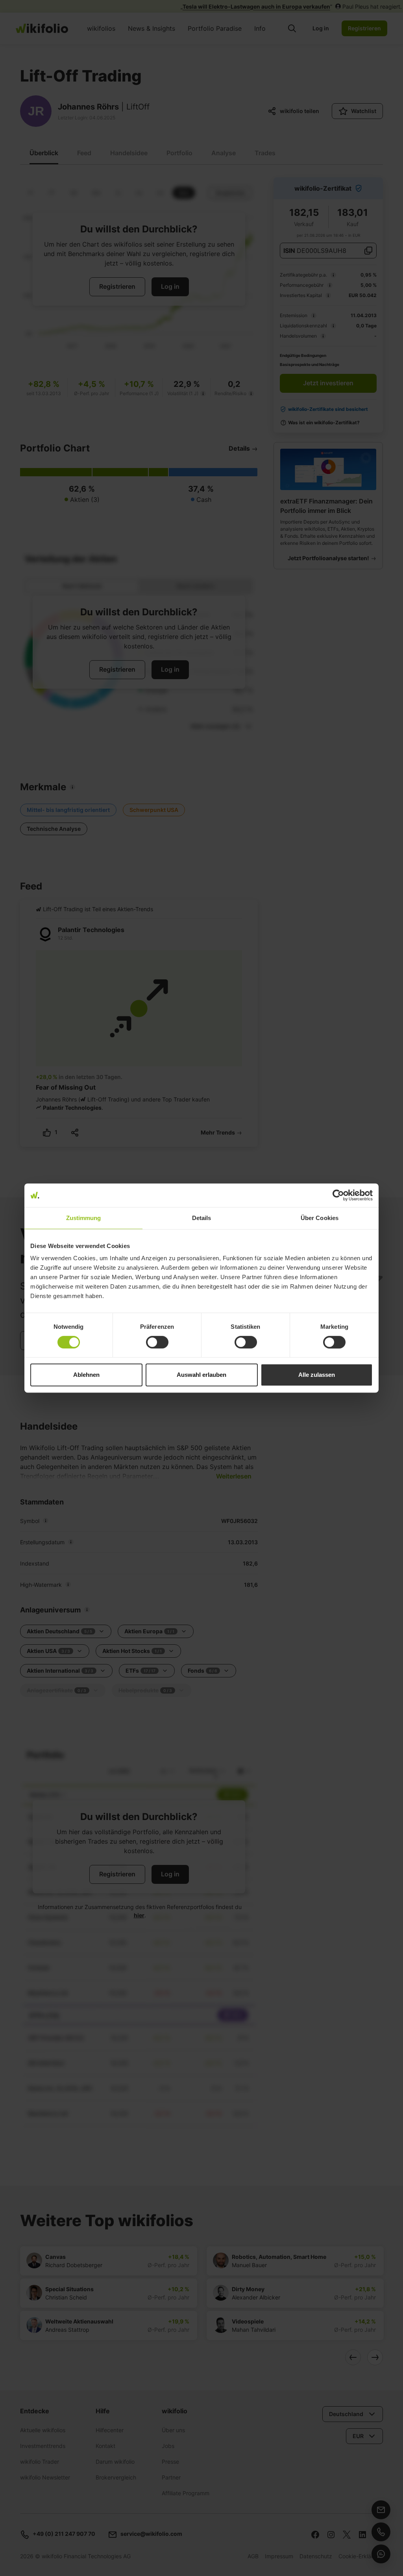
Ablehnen (86, 1375)
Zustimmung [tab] (84, 1218)
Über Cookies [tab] (320, 1218)
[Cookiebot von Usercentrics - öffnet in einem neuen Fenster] (338, 1195)
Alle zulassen (317, 1375)
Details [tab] (202, 1218)
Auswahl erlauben (201, 1375)
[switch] (157, 1342)
